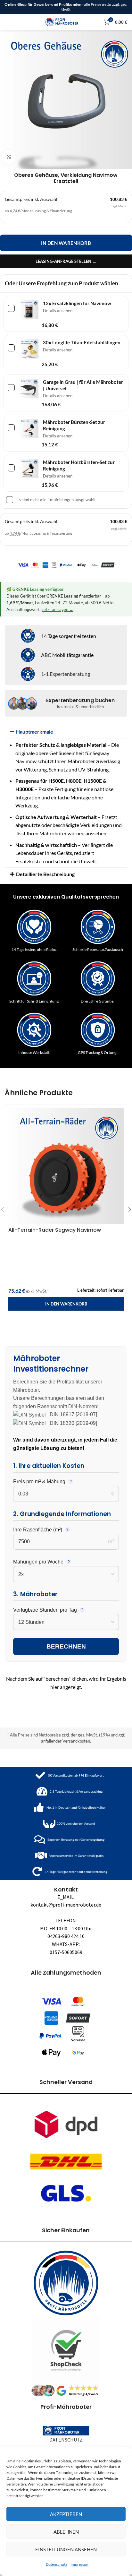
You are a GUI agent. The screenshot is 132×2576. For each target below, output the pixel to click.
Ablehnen (66, 2532)
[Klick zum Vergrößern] (9, 157)
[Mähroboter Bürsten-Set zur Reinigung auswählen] (12, 429)
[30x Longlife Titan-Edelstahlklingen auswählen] (12, 349)
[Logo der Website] (66, 21)
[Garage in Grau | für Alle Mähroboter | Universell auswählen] (12, 389)
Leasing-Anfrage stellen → (66, 261)
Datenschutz (57, 2564)
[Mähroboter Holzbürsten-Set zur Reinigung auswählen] (12, 469)
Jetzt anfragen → (58, 609)
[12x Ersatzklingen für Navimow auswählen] (12, 310)
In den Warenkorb (66, 243)
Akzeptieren (66, 2514)
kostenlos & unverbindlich (80, 707)
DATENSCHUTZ (66, 2440)
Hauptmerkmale (35, 732)
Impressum (80, 2564)
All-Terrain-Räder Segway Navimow (55, 1230)
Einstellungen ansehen (66, 2549)
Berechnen (66, 1646)
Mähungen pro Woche (38, 1562)
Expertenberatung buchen (80, 700)
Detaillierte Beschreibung (45, 874)
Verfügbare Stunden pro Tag (45, 1610)
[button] (66, 732)
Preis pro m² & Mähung (39, 1482)
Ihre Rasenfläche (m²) (38, 1530)
